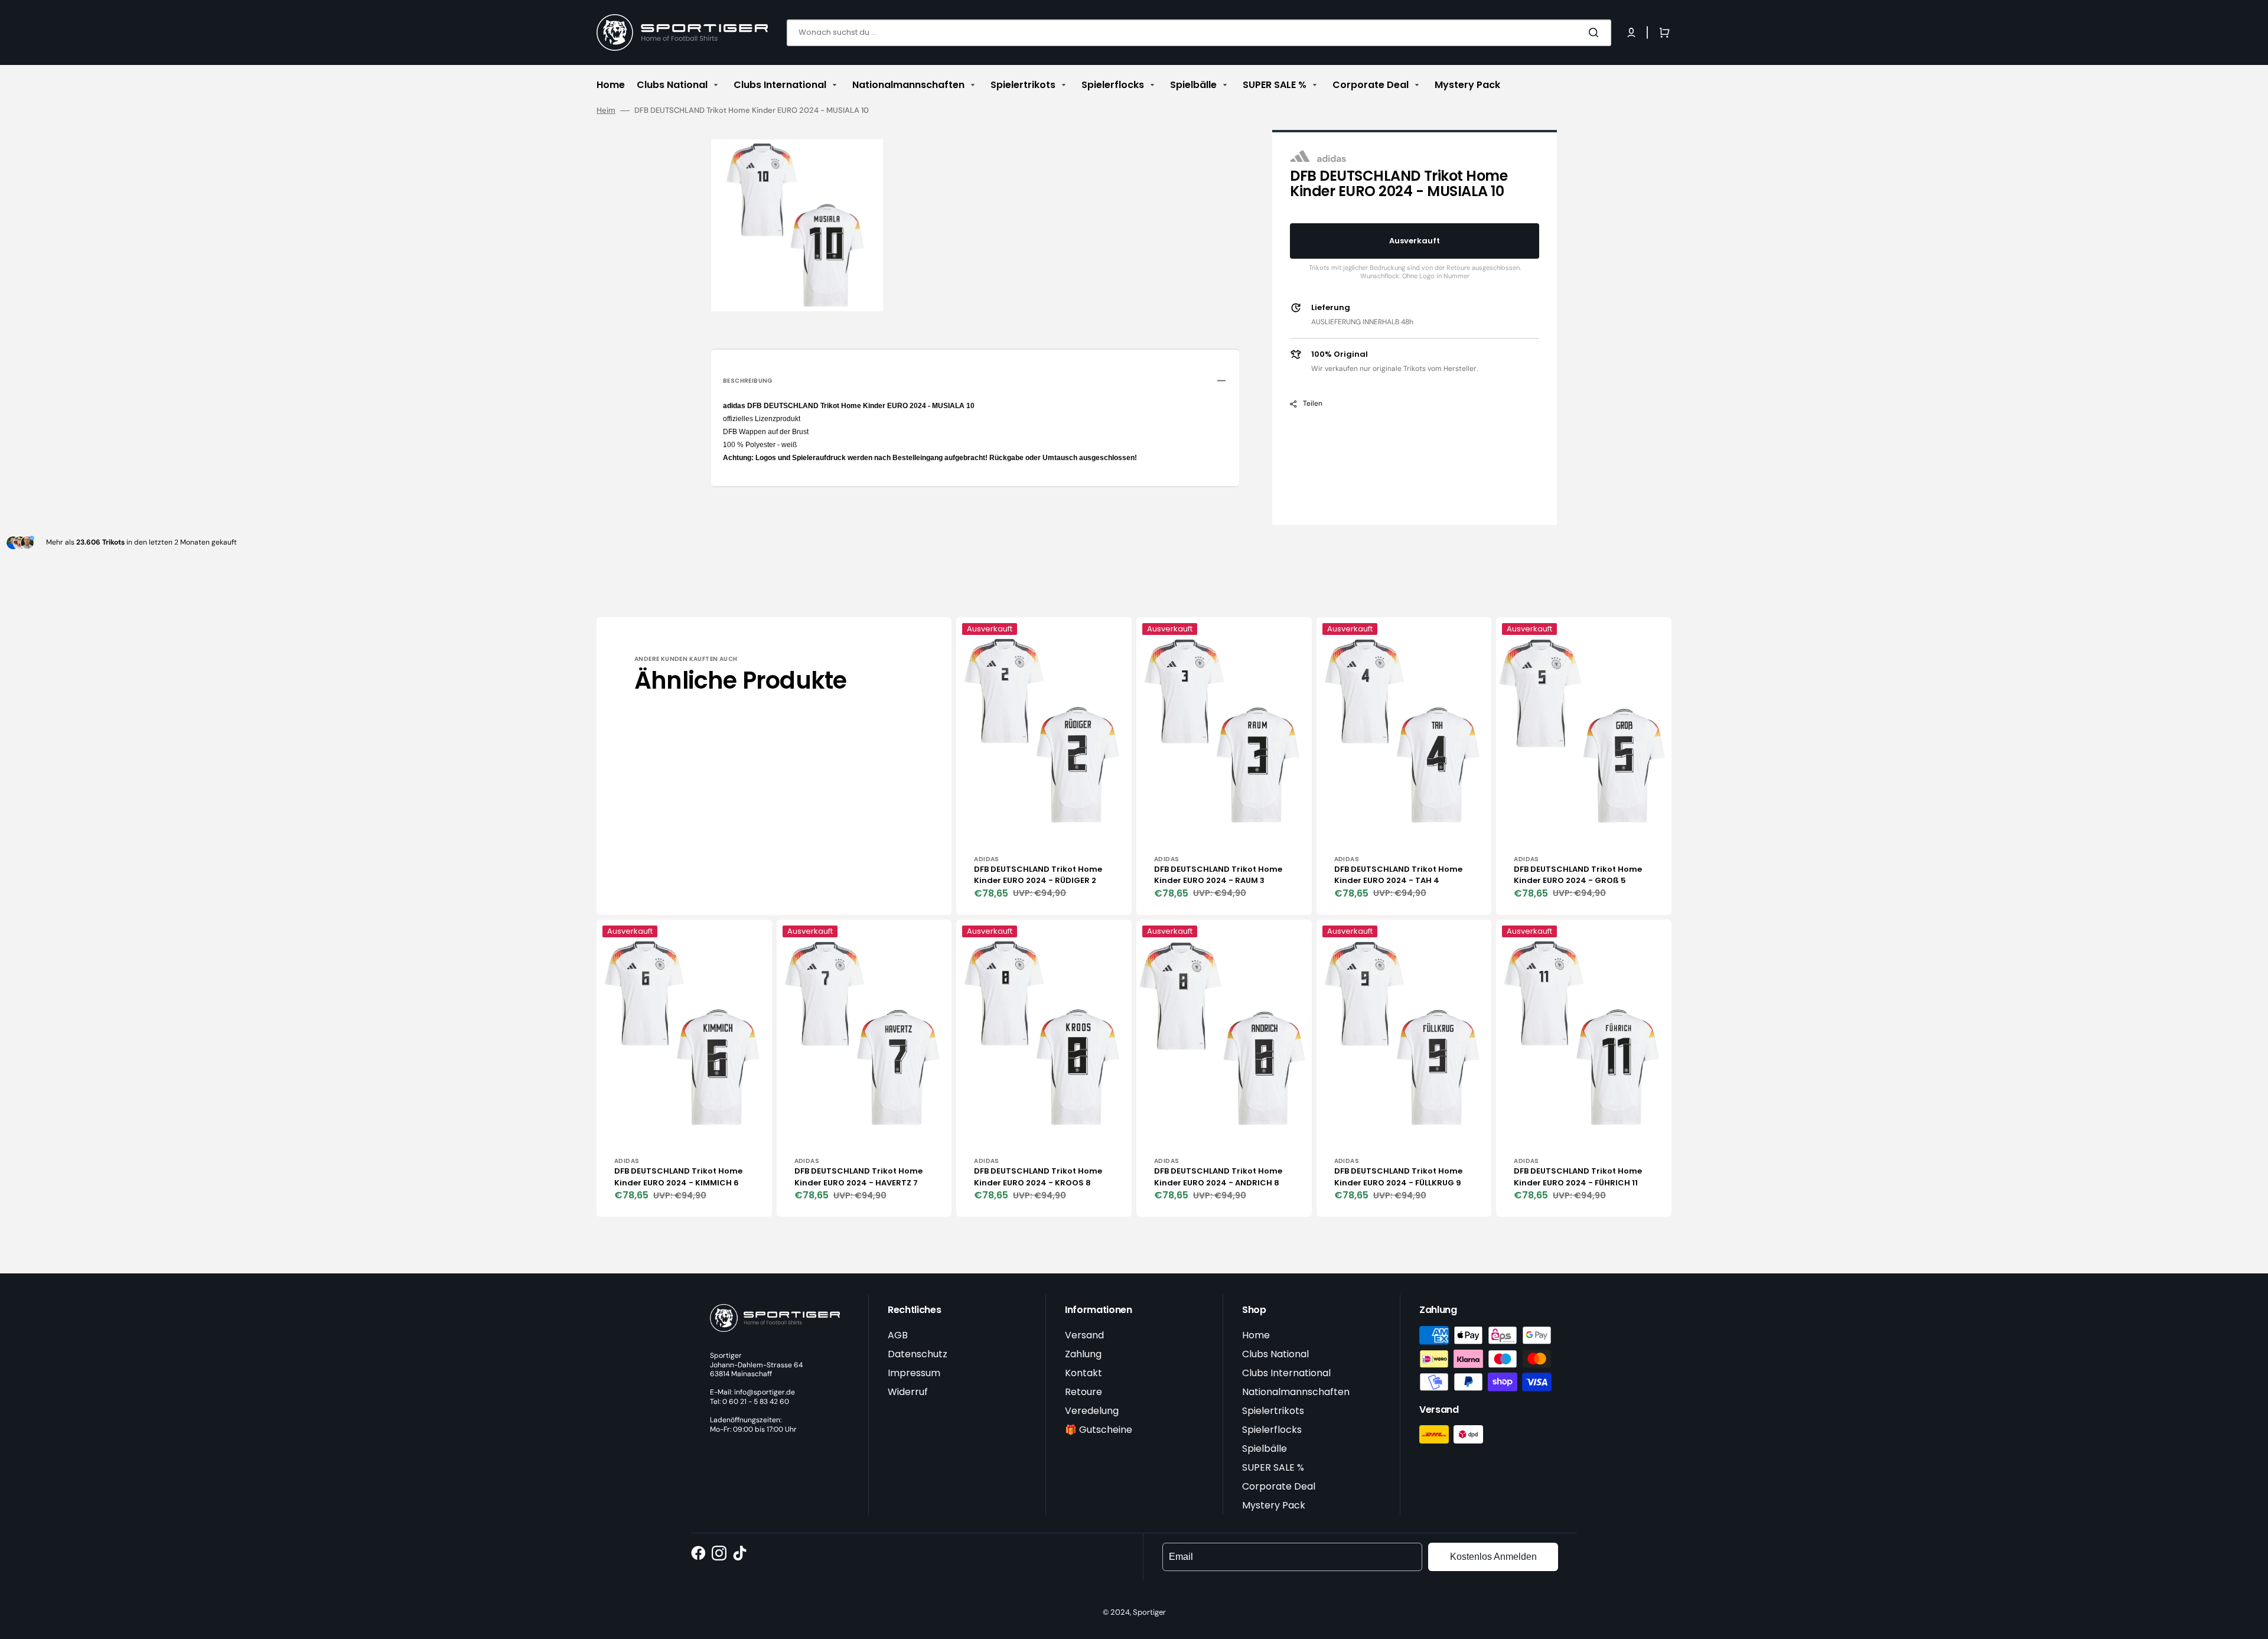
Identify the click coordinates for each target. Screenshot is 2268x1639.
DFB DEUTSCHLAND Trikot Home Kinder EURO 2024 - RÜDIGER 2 (1038, 875)
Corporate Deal (1279, 1486)
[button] (1631, 32)
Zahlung (1083, 1354)
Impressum (914, 1373)
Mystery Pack (1274, 1505)
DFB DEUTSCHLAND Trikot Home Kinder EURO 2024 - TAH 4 (1398, 875)
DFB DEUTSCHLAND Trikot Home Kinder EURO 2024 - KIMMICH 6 (678, 1177)
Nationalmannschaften (1296, 1392)
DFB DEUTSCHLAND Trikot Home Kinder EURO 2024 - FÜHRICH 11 (1578, 1177)
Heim (606, 110)
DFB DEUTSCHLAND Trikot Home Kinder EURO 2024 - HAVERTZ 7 (858, 1177)
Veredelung (1092, 1411)
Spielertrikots (1273, 1411)
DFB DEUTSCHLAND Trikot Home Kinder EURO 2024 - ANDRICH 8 (1218, 1177)
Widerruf (908, 1392)
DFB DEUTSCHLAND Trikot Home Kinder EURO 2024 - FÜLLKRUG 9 (1398, 1177)
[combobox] (1199, 33)
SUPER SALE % (1273, 1467)
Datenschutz (918, 1354)
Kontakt (1084, 1373)
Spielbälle (1265, 1449)
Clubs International (1286, 1373)
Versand (1084, 1335)
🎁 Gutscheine (1099, 1430)
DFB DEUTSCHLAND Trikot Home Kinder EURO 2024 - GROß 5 (1578, 875)
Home (1256, 1335)
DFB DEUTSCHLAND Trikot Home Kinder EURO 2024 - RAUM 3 (1218, 875)
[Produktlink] (1044, 766)
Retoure (1084, 1392)
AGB (898, 1335)
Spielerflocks (1272, 1430)
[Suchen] (1596, 32)
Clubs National (1275, 1354)
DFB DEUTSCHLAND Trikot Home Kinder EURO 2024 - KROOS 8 (1038, 1177)
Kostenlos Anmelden (1493, 1557)
